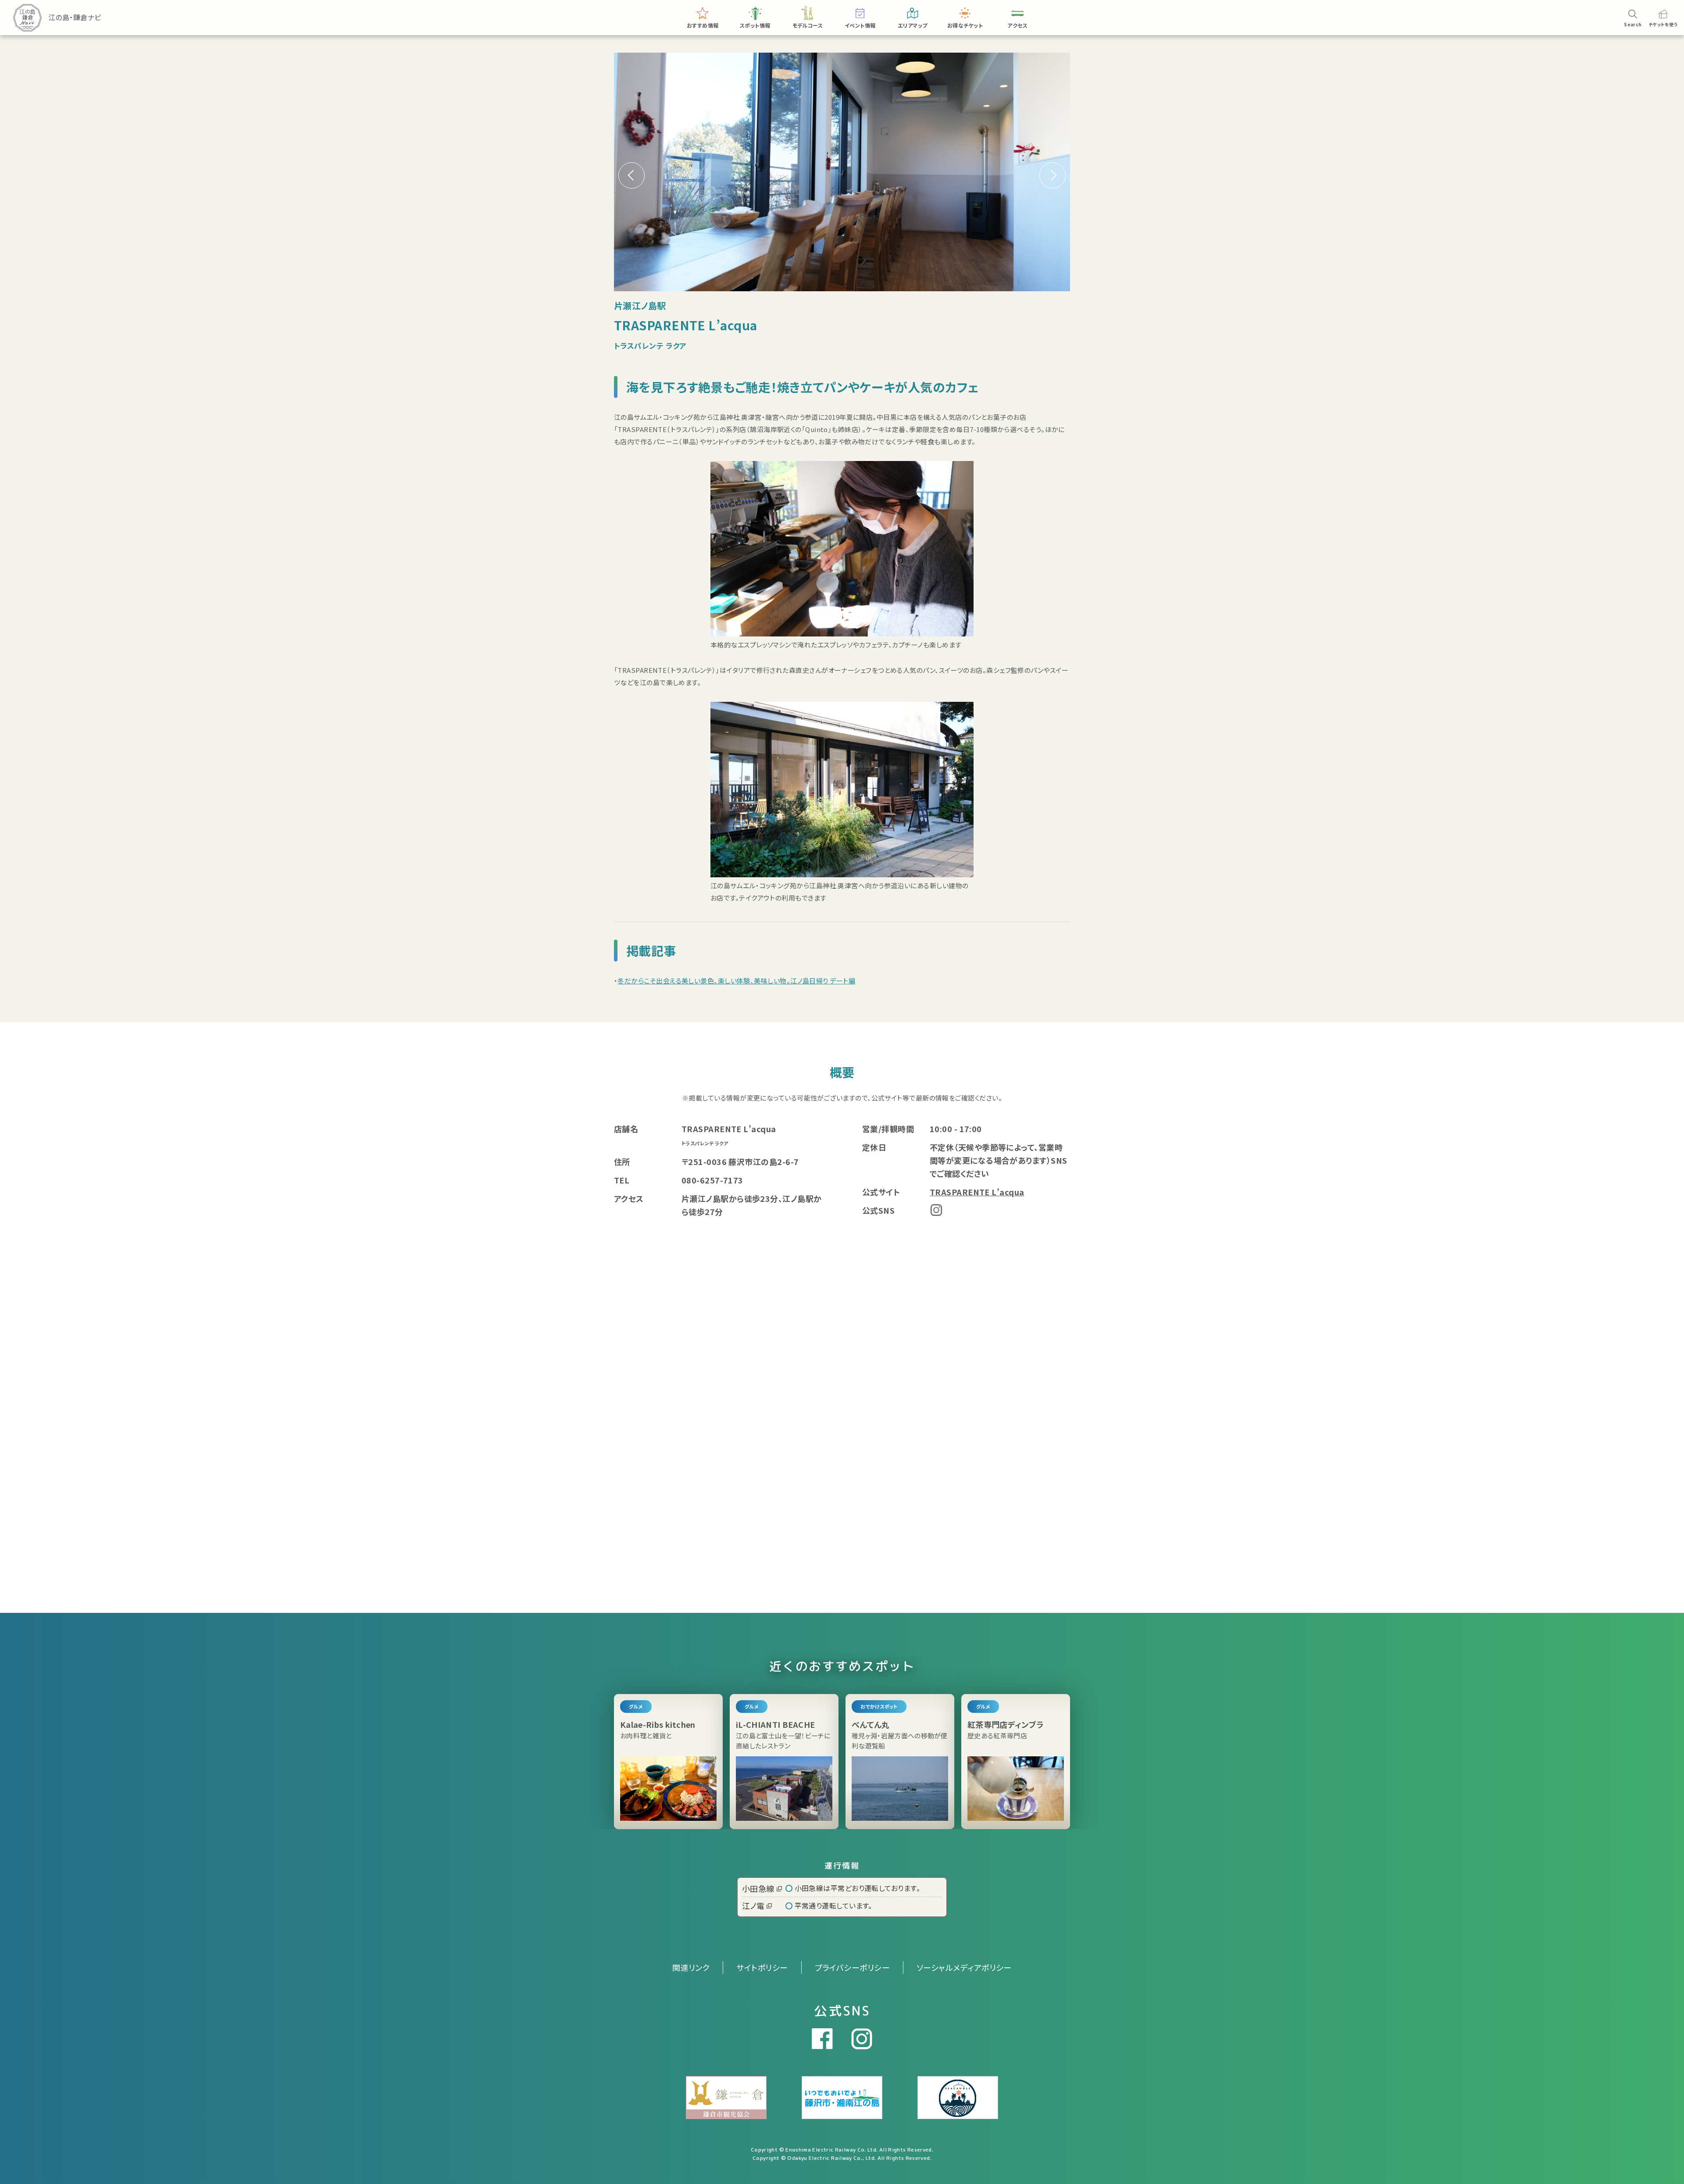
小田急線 (758, 1888)
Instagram (936, 1210)
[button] (1052, 175)
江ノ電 (753, 1905)
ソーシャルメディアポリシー (964, 1967)
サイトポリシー (762, 1967)
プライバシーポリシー (853, 1967)
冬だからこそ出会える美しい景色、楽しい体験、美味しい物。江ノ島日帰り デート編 (736, 981)
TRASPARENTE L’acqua (977, 1192)
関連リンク (691, 1967)
